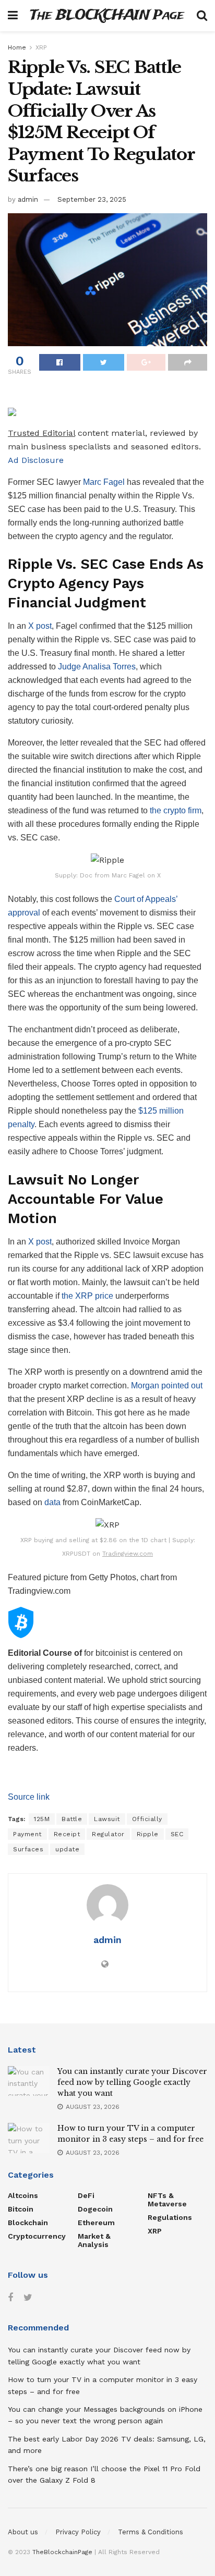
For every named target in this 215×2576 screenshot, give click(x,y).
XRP (41, 47)
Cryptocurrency (37, 2236)
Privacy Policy (78, 2532)
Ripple (148, 1834)
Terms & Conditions (151, 2532)
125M (42, 1819)
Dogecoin (95, 2209)
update (67, 1849)
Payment (27, 1834)
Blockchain (28, 2223)
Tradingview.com (128, 1554)
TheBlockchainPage (62, 2552)
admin (28, 199)
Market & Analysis (94, 2240)
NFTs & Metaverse (167, 2200)
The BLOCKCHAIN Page (107, 16)
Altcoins (23, 2195)
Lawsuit (107, 1819)
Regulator (108, 1834)
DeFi (86, 2195)
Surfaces (28, 1849)
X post (40, 626)
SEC (177, 1834)
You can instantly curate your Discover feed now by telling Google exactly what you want (132, 2082)
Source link (29, 1797)
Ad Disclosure (36, 460)
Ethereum (96, 2223)
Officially (147, 1819)
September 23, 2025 (92, 199)
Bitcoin (21, 2209)
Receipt (67, 1834)
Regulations (170, 2217)
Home (17, 47)
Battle (72, 1819)
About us (23, 2532)
